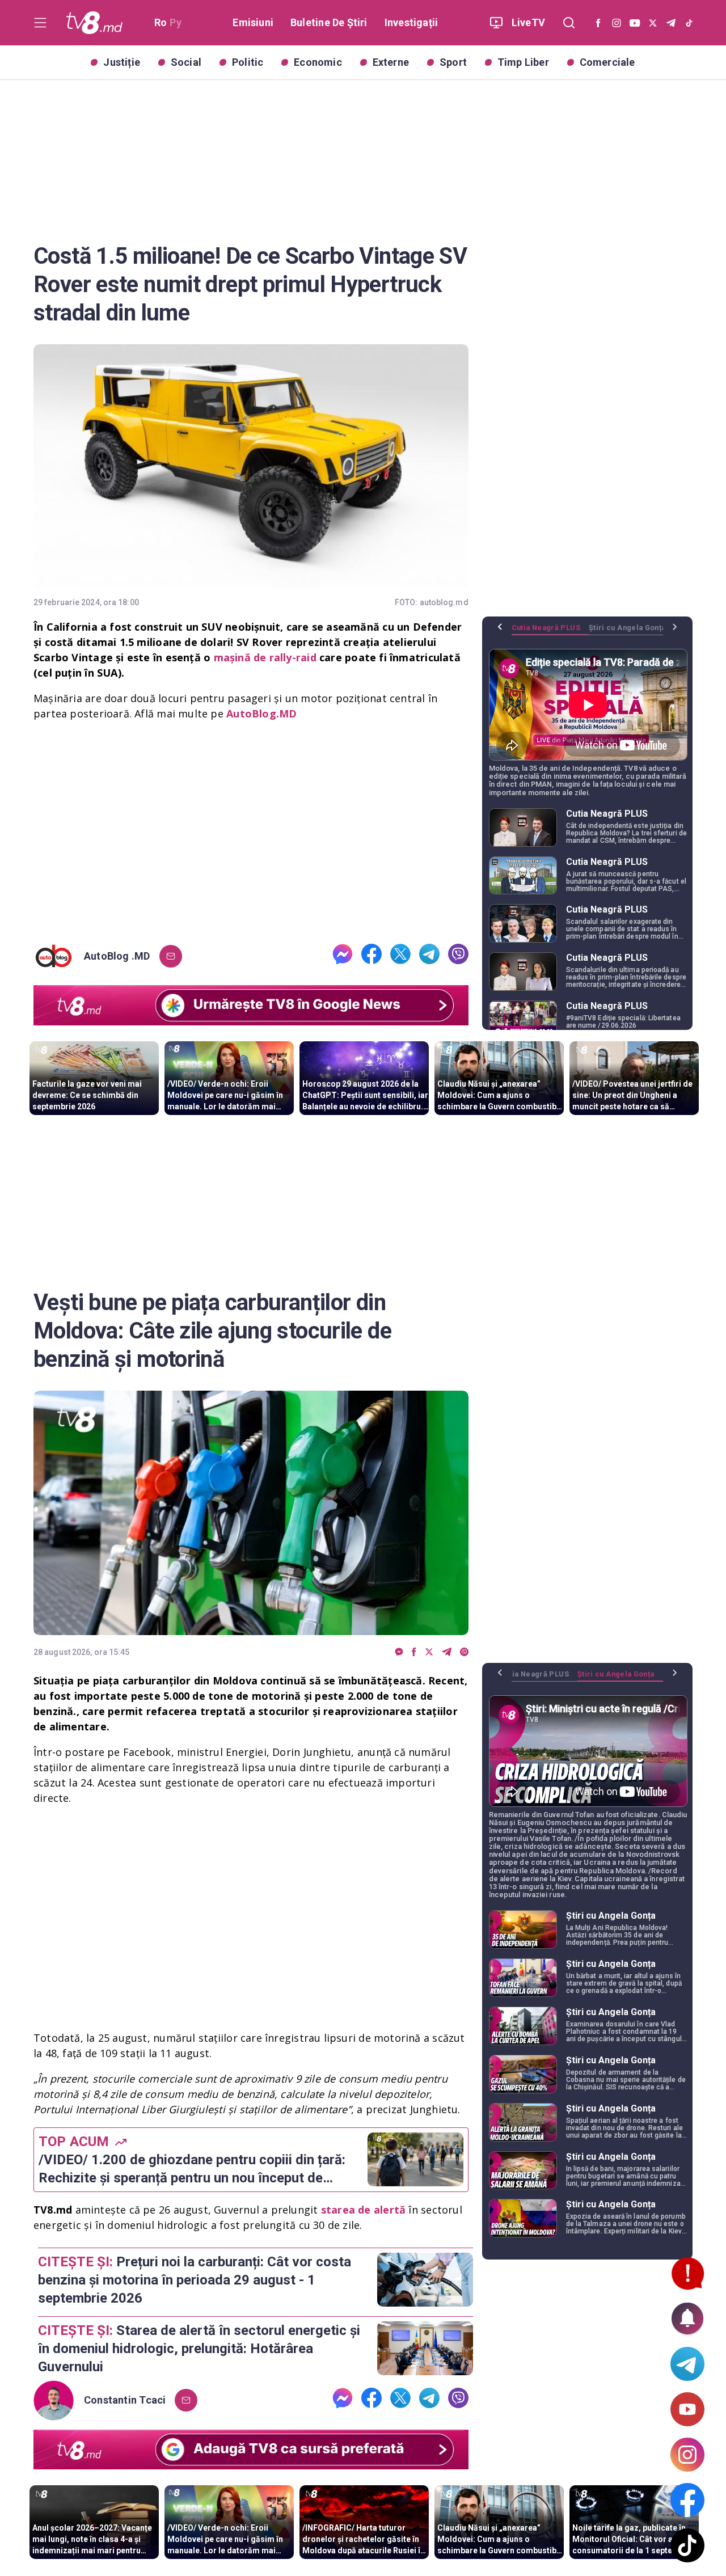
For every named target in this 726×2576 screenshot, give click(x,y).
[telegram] (429, 956)
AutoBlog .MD (117, 956)
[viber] (458, 956)
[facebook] (372, 956)
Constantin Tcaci (125, 2400)
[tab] (550, 632)
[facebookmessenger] (343, 956)
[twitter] (400, 956)
